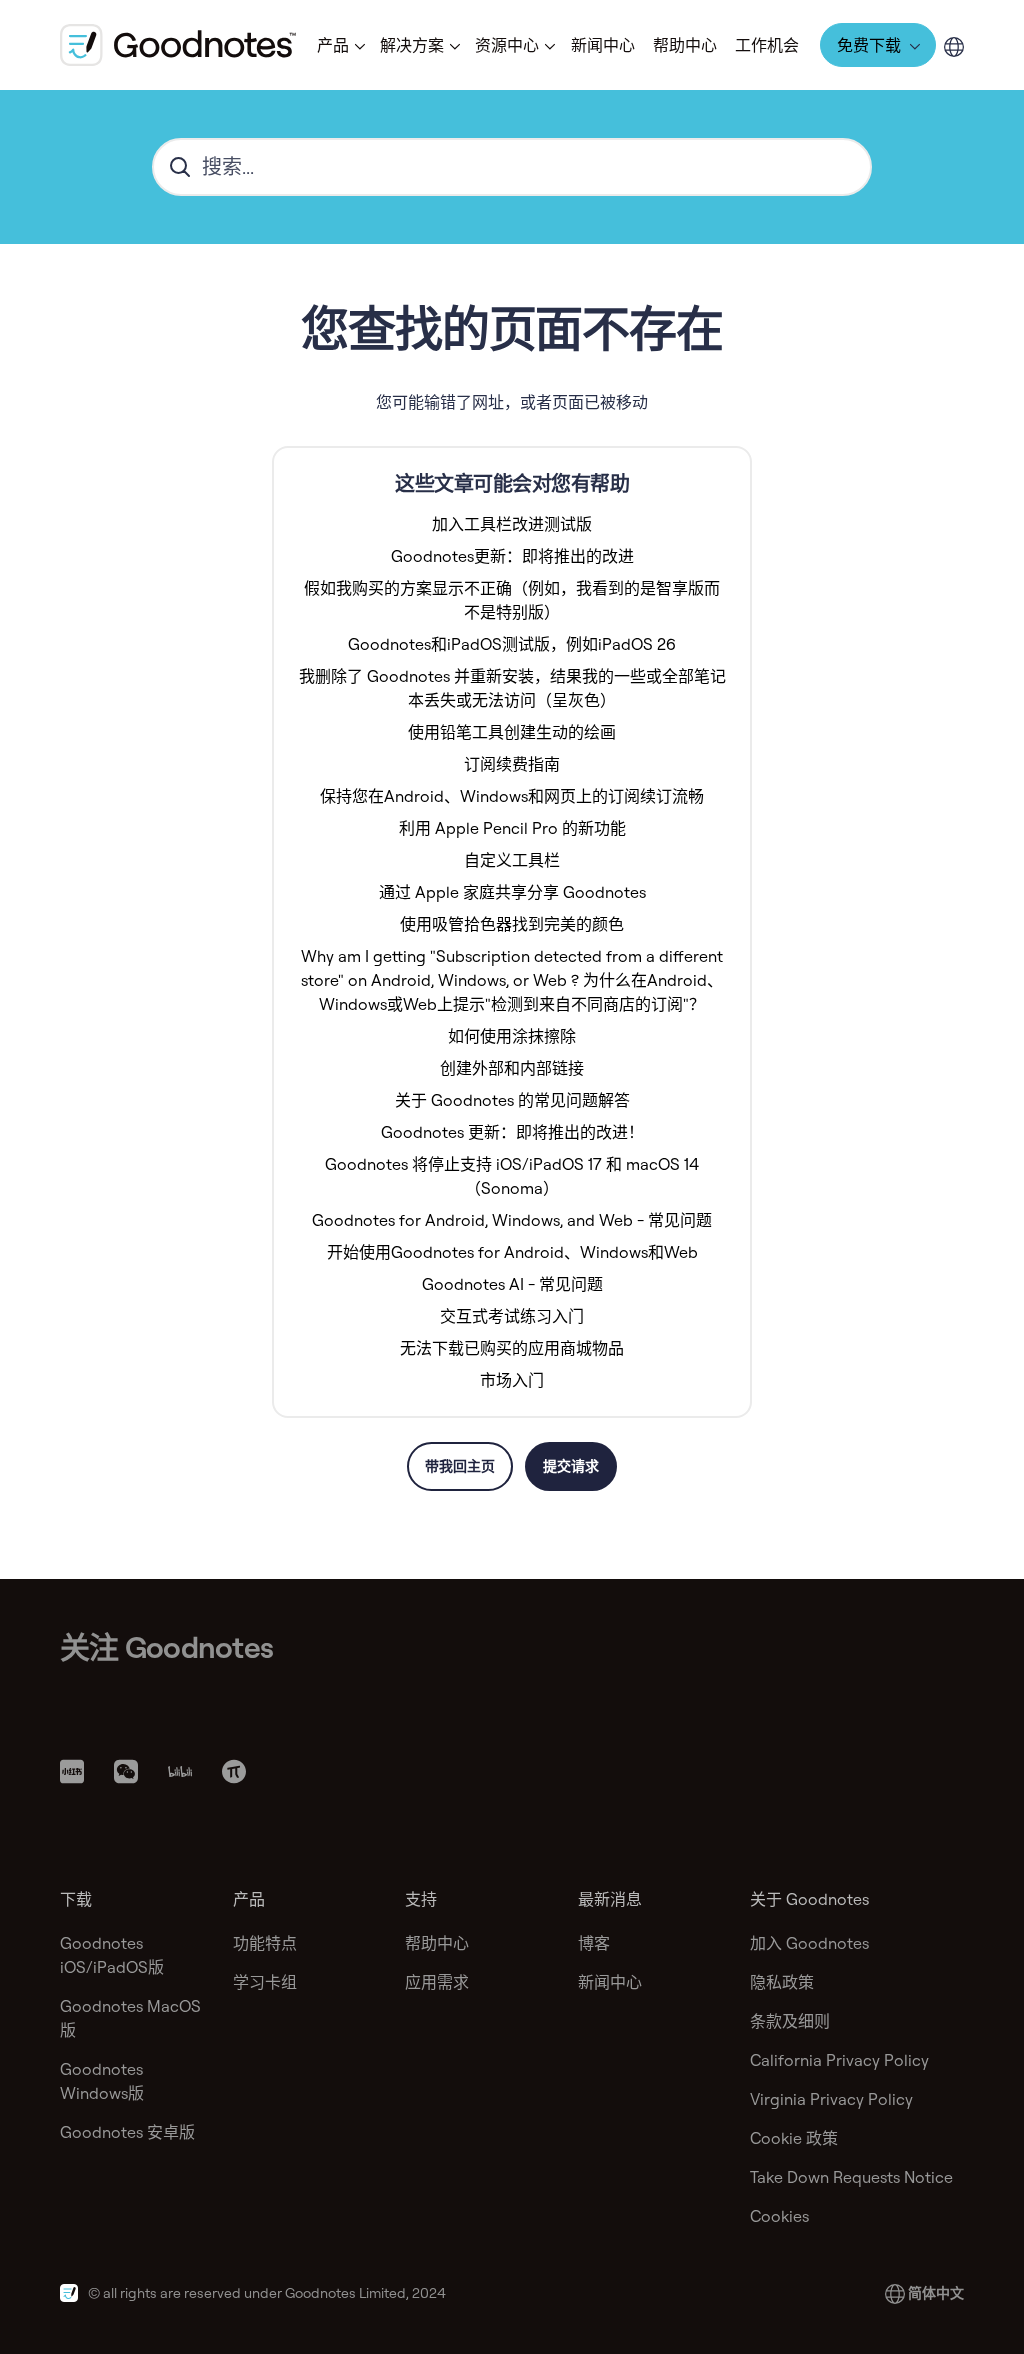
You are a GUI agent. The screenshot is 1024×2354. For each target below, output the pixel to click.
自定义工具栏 (512, 860)
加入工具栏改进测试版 (512, 524)
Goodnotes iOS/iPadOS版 (112, 1955)
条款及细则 (790, 2021)
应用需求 (437, 1982)
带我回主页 (460, 1466)
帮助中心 (685, 45)
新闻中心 (603, 45)
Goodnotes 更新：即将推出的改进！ (512, 1132)
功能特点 (265, 1943)
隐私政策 (782, 1982)
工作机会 (767, 45)
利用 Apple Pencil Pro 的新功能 (512, 828)
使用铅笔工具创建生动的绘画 (512, 732)
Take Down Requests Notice (851, 2177)
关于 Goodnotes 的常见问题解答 (512, 1100)
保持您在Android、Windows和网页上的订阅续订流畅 (512, 796)
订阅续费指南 (512, 764)
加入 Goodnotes (809, 1943)
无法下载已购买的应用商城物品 (512, 1348)
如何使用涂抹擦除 (512, 1036)
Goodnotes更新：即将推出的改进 (512, 556)
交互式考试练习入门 (512, 1316)
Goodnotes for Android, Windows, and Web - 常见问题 (512, 1220)
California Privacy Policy (839, 2060)
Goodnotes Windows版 (102, 2081)
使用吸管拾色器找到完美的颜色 (512, 924)
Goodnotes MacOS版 (130, 2018)
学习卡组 (265, 1982)
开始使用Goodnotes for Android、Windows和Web (512, 1252)
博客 (594, 1943)
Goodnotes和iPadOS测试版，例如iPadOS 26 (512, 644)
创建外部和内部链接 (512, 1068)
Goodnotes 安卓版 (127, 2132)
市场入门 (512, 1380)
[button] (339, 45)
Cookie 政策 (794, 2138)
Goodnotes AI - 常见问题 (512, 1284)
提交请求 (571, 1466)
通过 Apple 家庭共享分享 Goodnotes (512, 892)
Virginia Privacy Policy (831, 2099)
